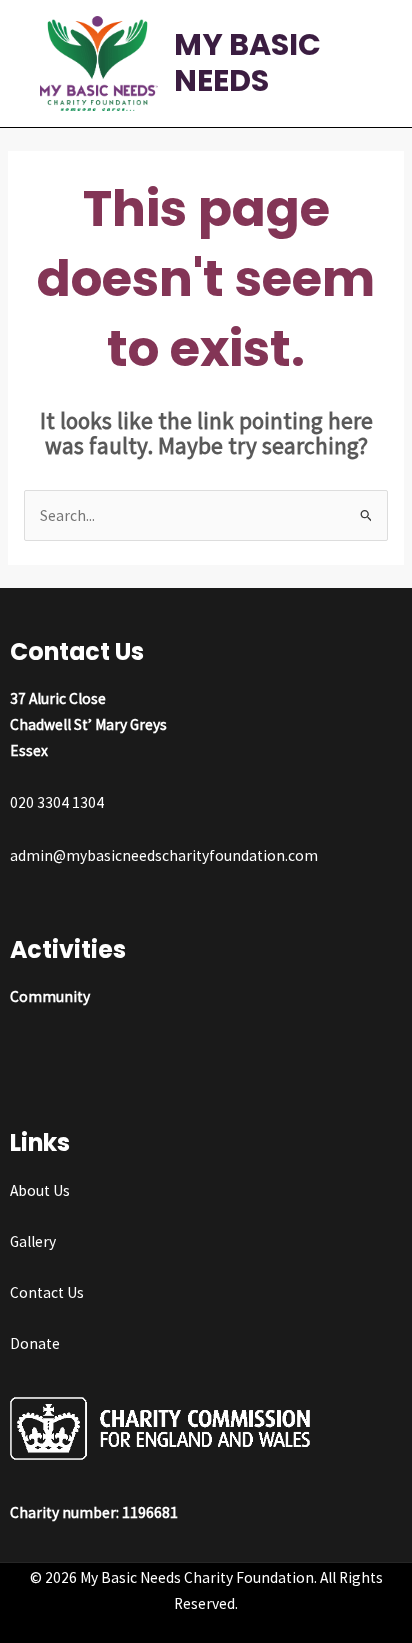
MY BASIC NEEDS (247, 62)
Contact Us (47, 1292)
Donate (35, 1343)
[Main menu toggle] (370, 63)
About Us (40, 1190)
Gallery (33, 1241)
